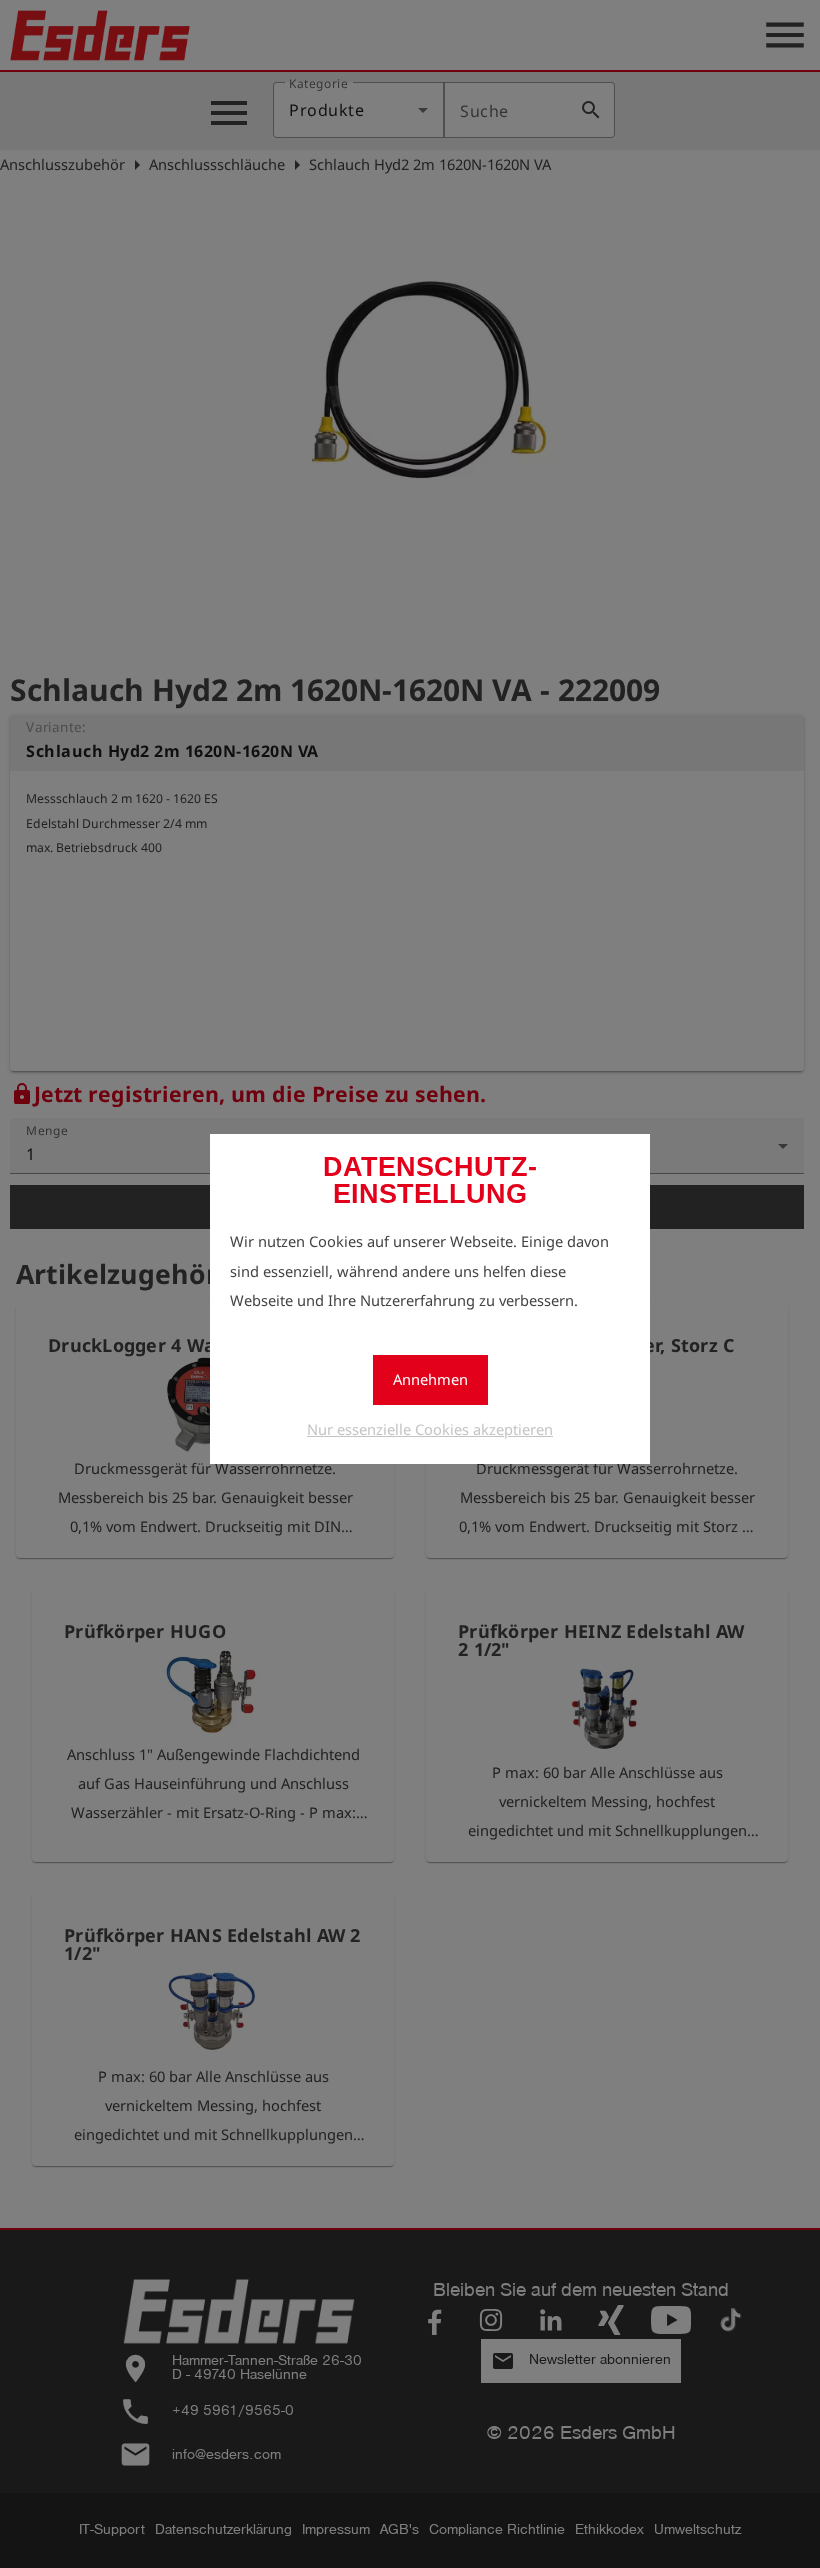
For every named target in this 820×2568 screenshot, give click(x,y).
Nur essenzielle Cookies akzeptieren (430, 1429)
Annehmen (430, 1379)
